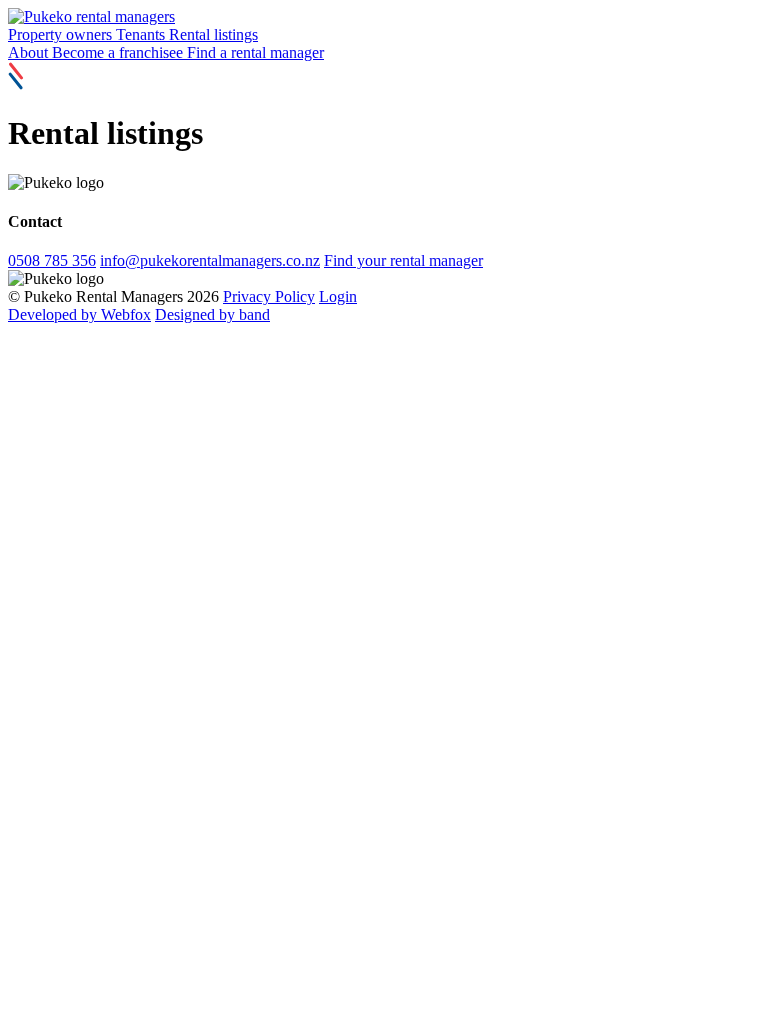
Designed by (212, 314)
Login (338, 296)
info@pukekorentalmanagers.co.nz (210, 260)
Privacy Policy (269, 296)
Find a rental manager (255, 52)
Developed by (79, 314)
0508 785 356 (52, 260)
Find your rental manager (403, 260)
